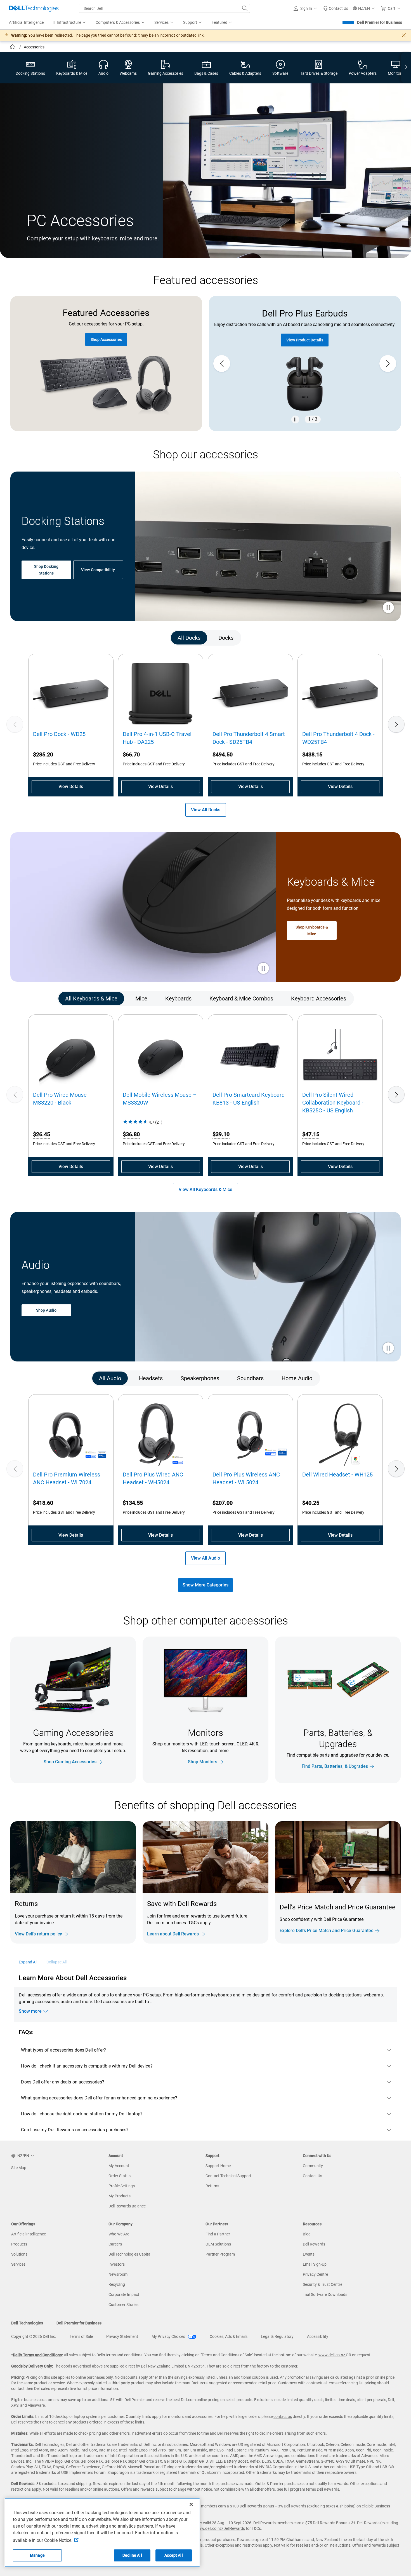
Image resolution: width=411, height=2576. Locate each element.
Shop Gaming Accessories (70, 1762)
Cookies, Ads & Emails (229, 2336)
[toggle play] (388, 608)
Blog (307, 2234)
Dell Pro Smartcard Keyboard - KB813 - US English (250, 1099)
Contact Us (312, 2176)
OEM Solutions (218, 2244)
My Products (120, 2196)
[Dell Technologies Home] (34, 8)
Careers (115, 2244)
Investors (117, 2264)
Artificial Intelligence (29, 2234)
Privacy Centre (315, 2274)
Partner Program (220, 2254)
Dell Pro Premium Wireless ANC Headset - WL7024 (67, 1478)
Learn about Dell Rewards (173, 1934)
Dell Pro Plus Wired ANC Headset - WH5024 (153, 1478)
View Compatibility (98, 570)
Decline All (132, 2555)
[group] (305, 364)
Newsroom (118, 2274)
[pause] (295, 419)
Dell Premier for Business (380, 22)
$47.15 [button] (311, 1134)
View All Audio (206, 1558)
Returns (212, 2186)
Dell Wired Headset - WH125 (337, 1475)
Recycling (117, 2284)
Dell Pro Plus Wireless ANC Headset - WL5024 (246, 1478)
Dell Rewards (314, 2244)
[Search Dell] (245, 8)
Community (313, 2166)
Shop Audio (46, 1310)
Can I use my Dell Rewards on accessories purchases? (75, 2130)
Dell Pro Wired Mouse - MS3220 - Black (61, 1099)
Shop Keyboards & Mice (312, 930)
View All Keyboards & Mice (206, 1189)
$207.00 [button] (223, 1503)
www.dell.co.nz (332, 2355)
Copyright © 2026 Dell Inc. (34, 2336)
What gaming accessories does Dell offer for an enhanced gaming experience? (99, 2098)
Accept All (173, 2555)
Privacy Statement (122, 2336)
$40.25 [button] (311, 1503)
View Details (71, 787)
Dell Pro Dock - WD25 (59, 734)
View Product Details (305, 340)
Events (309, 2254)
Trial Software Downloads (325, 2294)
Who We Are (119, 2234)
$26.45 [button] (42, 1134)
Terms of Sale (81, 2336)
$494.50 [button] (223, 754)
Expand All (28, 1962)
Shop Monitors (203, 1762)
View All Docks (206, 810)
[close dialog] (404, 35)
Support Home (218, 2166)
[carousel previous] (222, 364)
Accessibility (318, 2336)
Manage (37, 2555)
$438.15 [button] (312, 754)
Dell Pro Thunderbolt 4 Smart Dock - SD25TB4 (249, 738)
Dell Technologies (27, 2323)
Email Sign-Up (315, 2264)
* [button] (57, 1921)
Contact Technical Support (228, 2176)
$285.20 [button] (43, 754)
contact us (283, 2416)
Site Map (19, 2168)
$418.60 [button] (43, 1503)
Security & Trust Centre (323, 2284)
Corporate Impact (124, 2294)
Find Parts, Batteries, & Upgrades (335, 1766)
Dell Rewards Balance (127, 2206)
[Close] (191, 2504)
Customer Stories (123, 2305)
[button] (306, 8)
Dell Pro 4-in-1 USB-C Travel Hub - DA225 (157, 738)
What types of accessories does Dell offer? (63, 2050)
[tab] (189, 638)
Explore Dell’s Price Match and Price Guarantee (327, 1931)
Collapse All (56, 1962)
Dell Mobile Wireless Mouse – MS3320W (160, 1099)
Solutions (19, 2254)
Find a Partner (218, 2234)
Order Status (120, 2176)
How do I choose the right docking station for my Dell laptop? (82, 2114)
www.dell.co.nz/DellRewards (220, 2528)
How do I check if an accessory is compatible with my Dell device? (87, 2066)
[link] (336, 8)
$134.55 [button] (133, 1503)
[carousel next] (388, 364)
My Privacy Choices (169, 2336)
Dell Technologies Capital (130, 2254)
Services (18, 2264)
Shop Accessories (106, 339)
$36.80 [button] (131, 1134)
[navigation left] (34, 638)
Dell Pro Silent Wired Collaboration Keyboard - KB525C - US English (333, 1103)
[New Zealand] (13, 48)
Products (19, 2244)
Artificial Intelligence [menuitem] (26, 22)
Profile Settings (122, 2186)
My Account (119, 2166)
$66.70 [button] (131, 754)
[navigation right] (406, 68)
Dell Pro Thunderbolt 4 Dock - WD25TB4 (338, 738)
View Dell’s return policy (38, 1934)
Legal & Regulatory (277, 2336)
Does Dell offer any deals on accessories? (62, 2082)
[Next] (396, 724)
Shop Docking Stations (46, 570)
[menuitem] (70, 23)
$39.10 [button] (221, 1134)
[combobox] (164, 8)
